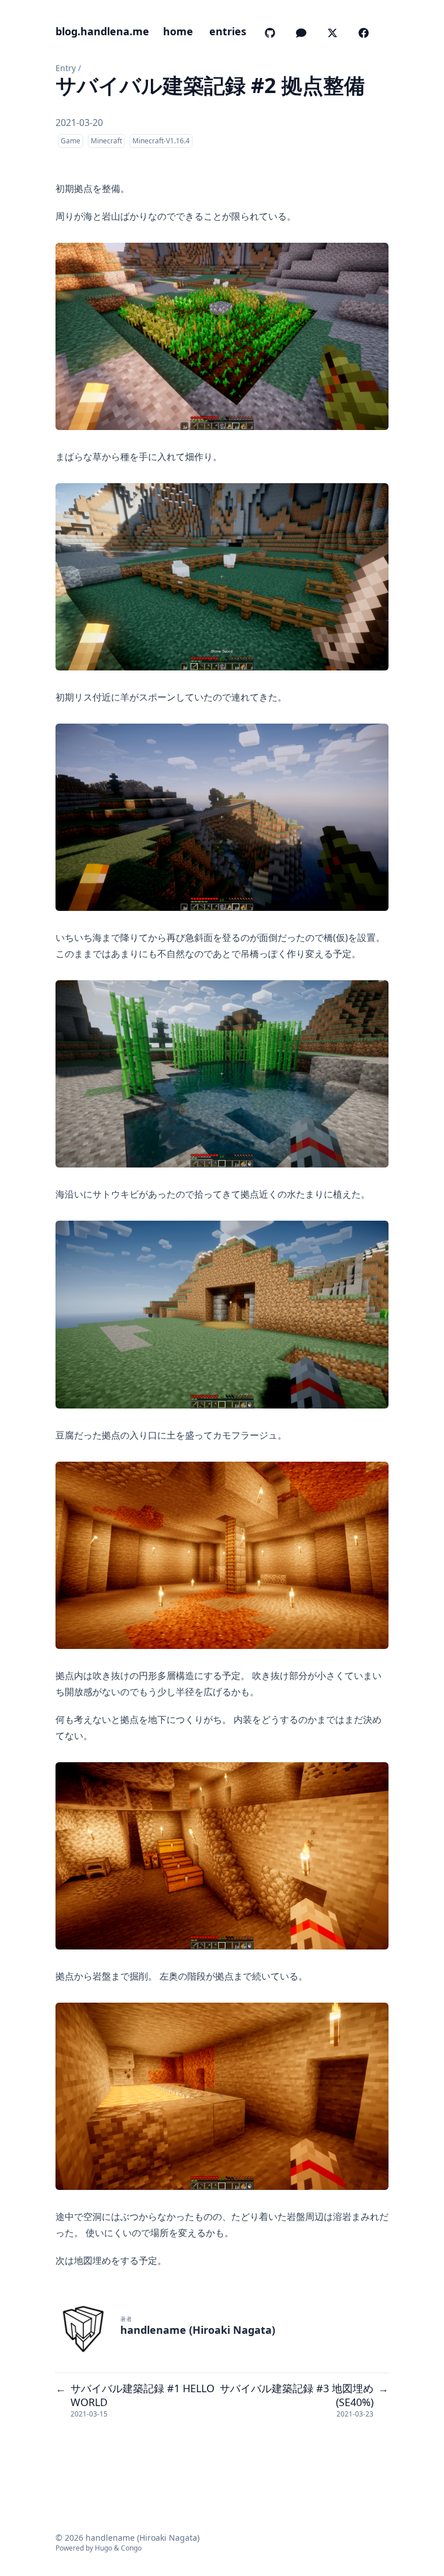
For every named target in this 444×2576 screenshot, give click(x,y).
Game (71, 141)
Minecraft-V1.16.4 (161, 141)
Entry (66, 68)
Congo (131, 2548)
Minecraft (106, 141)
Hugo (103, 2548)
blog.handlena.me (102, 31)
